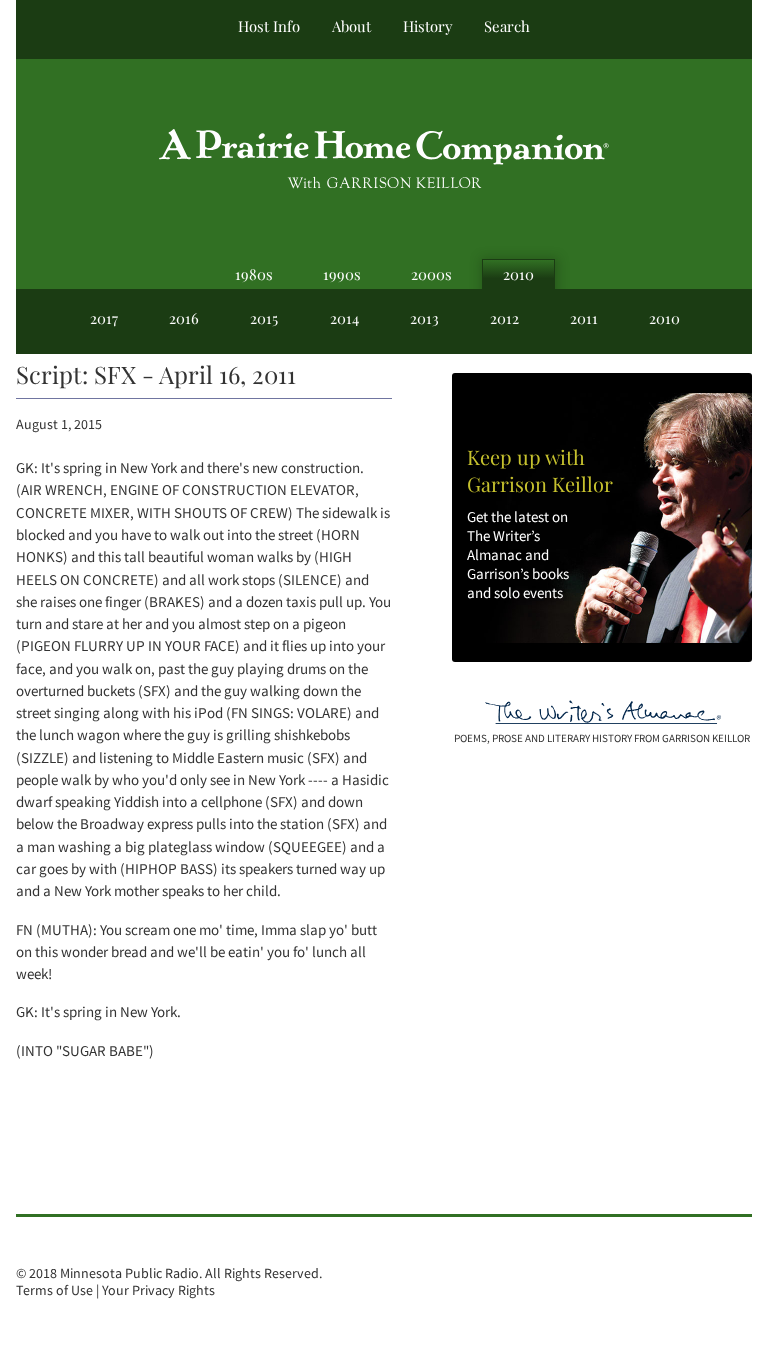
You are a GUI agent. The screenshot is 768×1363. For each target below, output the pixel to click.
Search (507, 26)
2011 (584, 318)
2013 (424, 318)
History (427, 26)
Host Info (269, 26)
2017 (104, 318)
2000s (431, 274)
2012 (504, 318)
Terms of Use (54, 1290)
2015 (264, 318)
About (351, 26)
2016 (184, 318)
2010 (518, 274)
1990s (342, 274)
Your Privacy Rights (158, 1290)
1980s (254, 274)
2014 (344, 318)
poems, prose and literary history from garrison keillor (602, 738)
